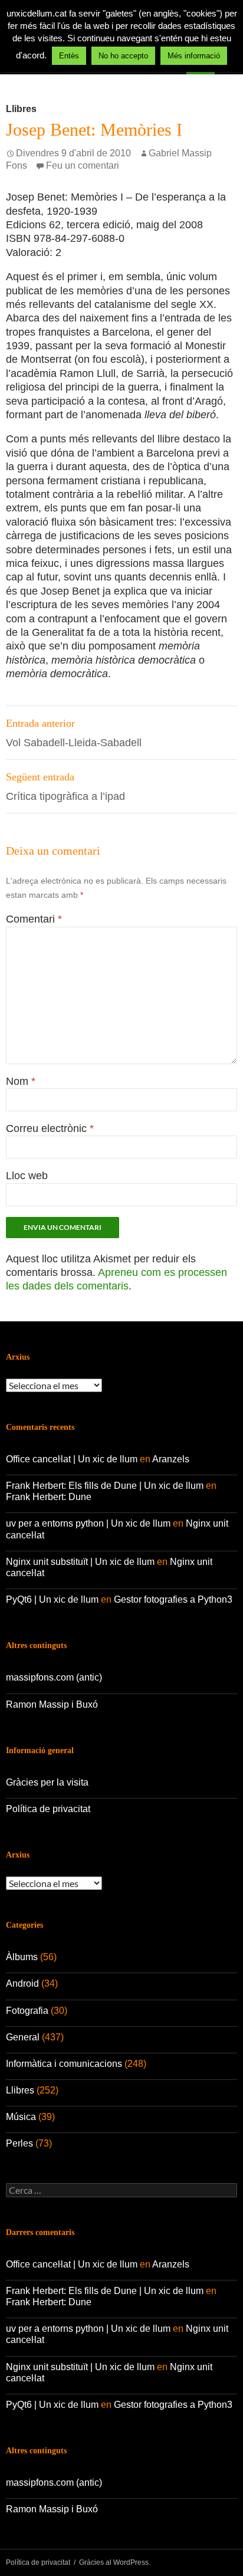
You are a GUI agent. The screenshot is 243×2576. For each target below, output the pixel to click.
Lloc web (27, 1176)
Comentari (34, 919)
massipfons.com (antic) (54, 1677)
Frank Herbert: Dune (49, 1497)
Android (22, 1983)
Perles (19, 2143)
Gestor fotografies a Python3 (173, 1599)
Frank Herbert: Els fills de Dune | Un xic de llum (105, 1486)
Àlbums (22, 1957)
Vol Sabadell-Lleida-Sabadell (74, 733)
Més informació (194, 56)
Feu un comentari (83, 165)
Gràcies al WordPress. (115, 2562)
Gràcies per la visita (47, 1782)
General (23, 2037)
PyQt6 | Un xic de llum (52, 1599)
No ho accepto (123, 56)
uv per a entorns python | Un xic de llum (88, 1523)
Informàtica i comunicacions (64, 2064)
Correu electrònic (50, 1128)
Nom (21, 1081)
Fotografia (27, 2011)
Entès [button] (69, 56)
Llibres (21, 109)
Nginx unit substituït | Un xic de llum (80, 1562)
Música (21, 2117)
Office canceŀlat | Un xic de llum (72, 1459)
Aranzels (171, 1459)
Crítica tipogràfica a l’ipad (65, 787)
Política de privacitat (48, 1809)
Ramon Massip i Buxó (52, 1704)
